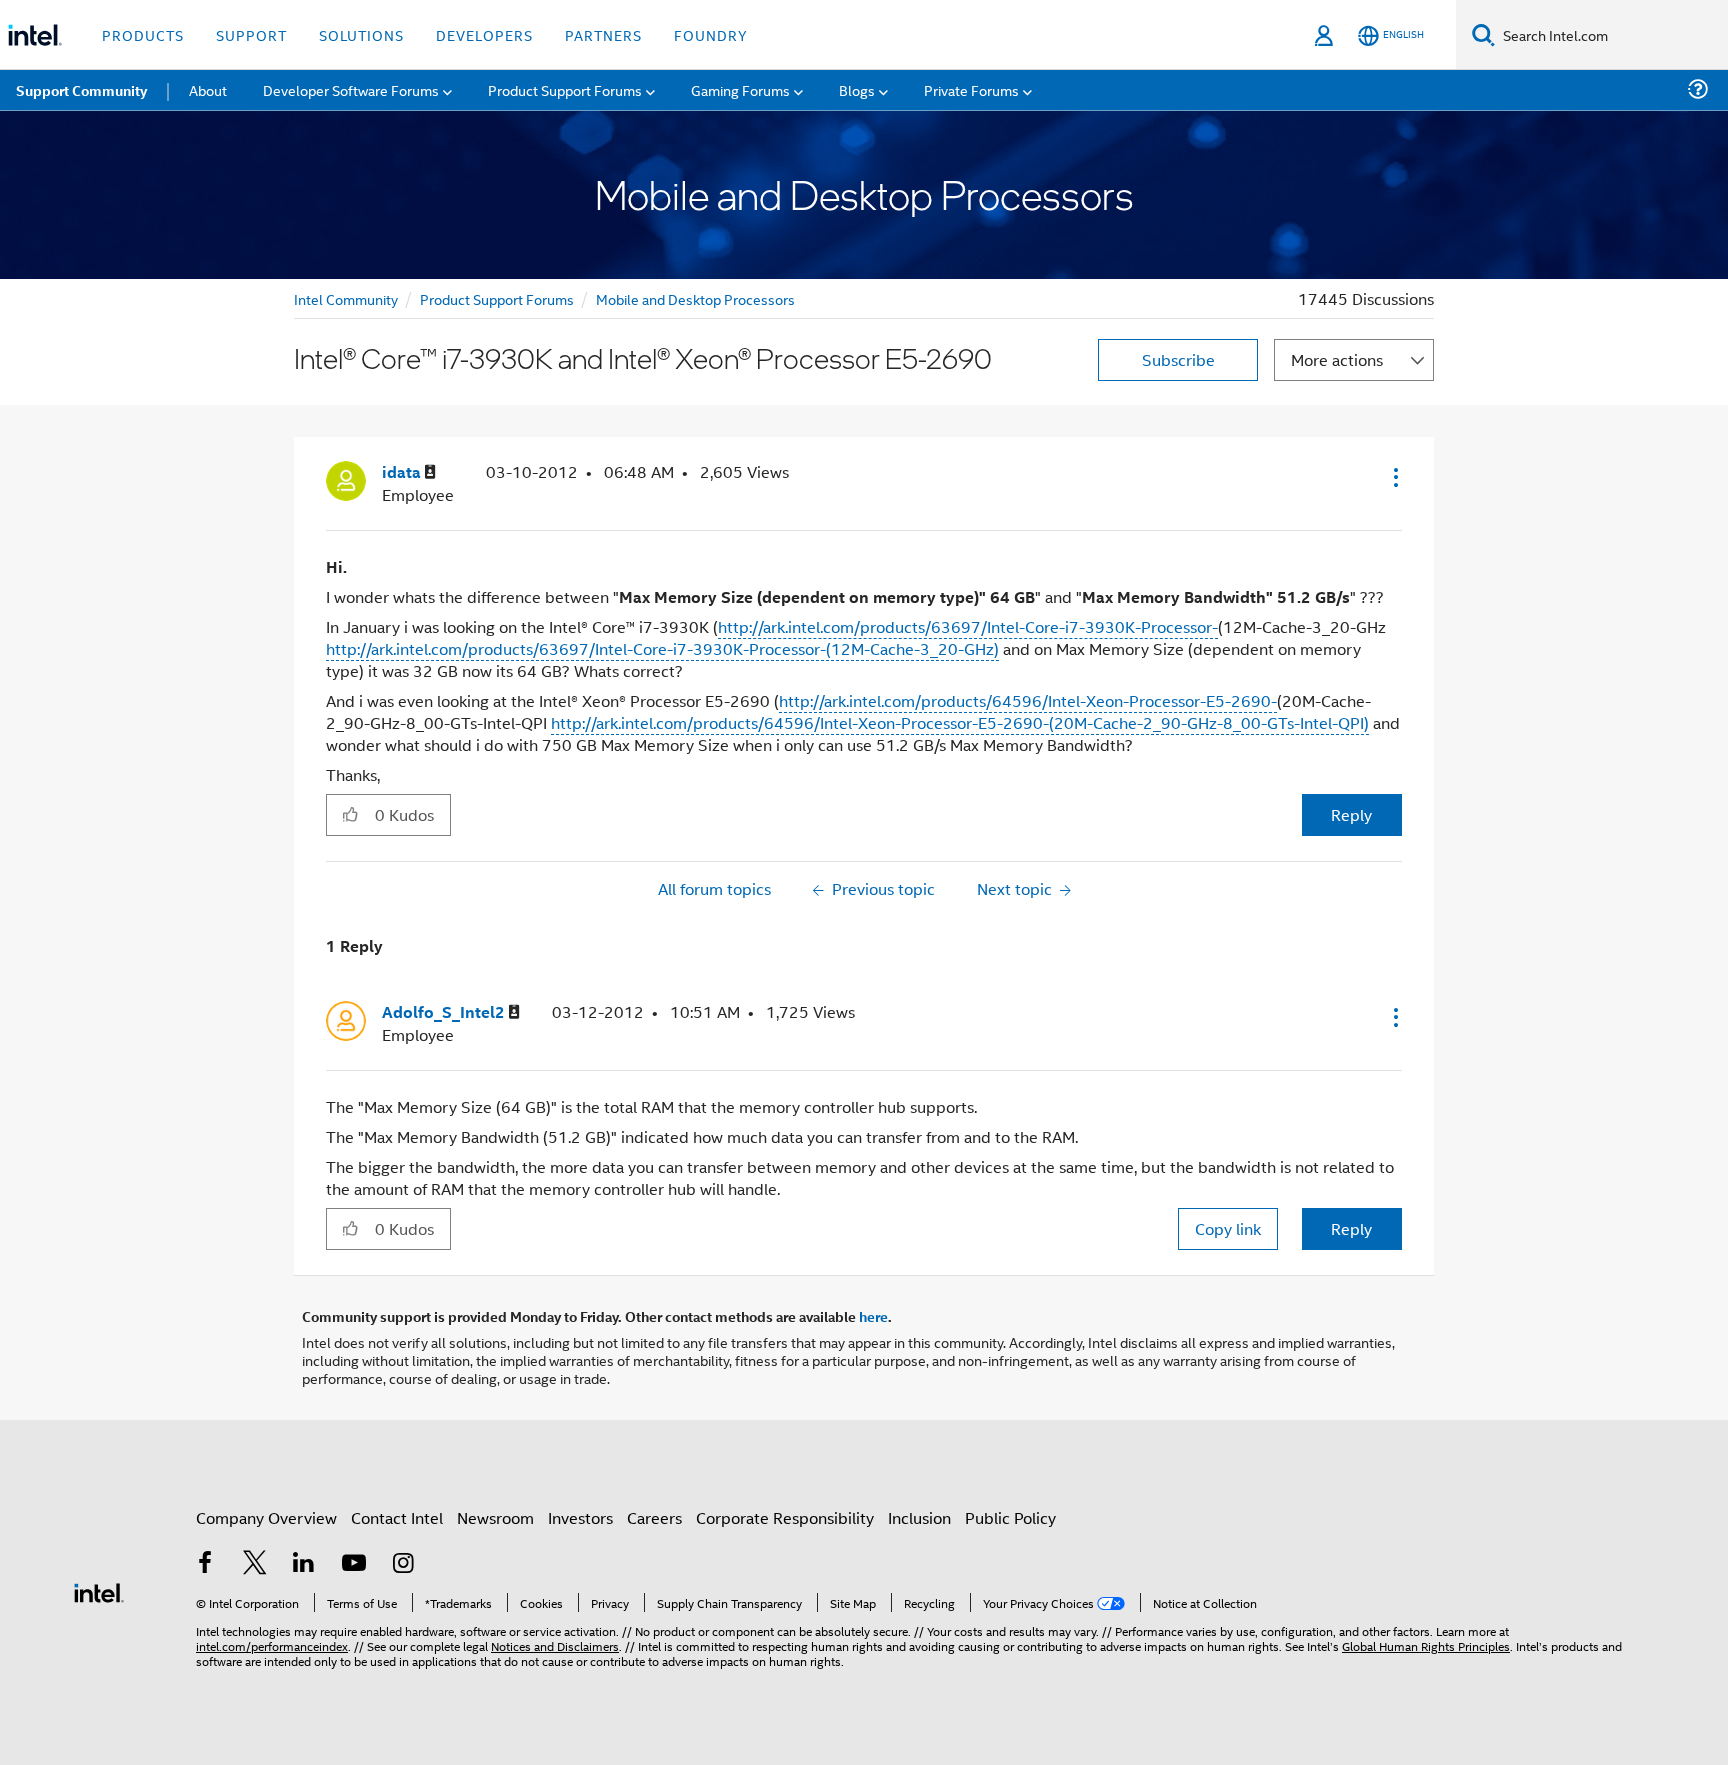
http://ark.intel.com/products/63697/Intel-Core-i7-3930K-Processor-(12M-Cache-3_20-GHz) (662, 648)
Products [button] (143, 34)
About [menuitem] (208, 89)
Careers (654, 1517)
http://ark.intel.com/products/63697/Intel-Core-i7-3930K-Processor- (968, 626)
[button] (1394, 477)
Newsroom (495, 1517)
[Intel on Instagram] (403, 1564)
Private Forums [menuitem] (971, 89)
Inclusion (919, 1517)
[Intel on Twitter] (255, 1564)
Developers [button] (484, 34)
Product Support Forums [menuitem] (565, 89)
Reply (1351, 814)
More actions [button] (1337, 359)
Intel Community (346, 298)
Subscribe (1178, 359)
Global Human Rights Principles (1426, 1645)
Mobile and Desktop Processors (695, 298)
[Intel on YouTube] (354, 1564)
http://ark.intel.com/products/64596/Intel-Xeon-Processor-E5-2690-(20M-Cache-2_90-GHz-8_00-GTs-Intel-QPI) (960, 722)
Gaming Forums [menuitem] (740, 89)
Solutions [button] (361, 34)
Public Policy (1010, 1517)
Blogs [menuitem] (857, 89)
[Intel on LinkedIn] (304, 1564)
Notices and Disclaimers (555, 1645)
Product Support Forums (497, 298)
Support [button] (251, 34)
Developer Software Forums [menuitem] (351, 89)
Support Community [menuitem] (81, 90)
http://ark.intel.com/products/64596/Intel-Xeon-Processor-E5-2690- (1028, 700)
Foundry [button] (711, 34)
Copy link (1228, 1228)
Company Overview (266, 1517)
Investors (580, 1517)
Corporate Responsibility (785, 1517)
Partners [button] (603, 34)
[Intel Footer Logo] (99, 1590)
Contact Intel (397, 1517)
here (873, 1316)
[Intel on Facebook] (205, 1564)
